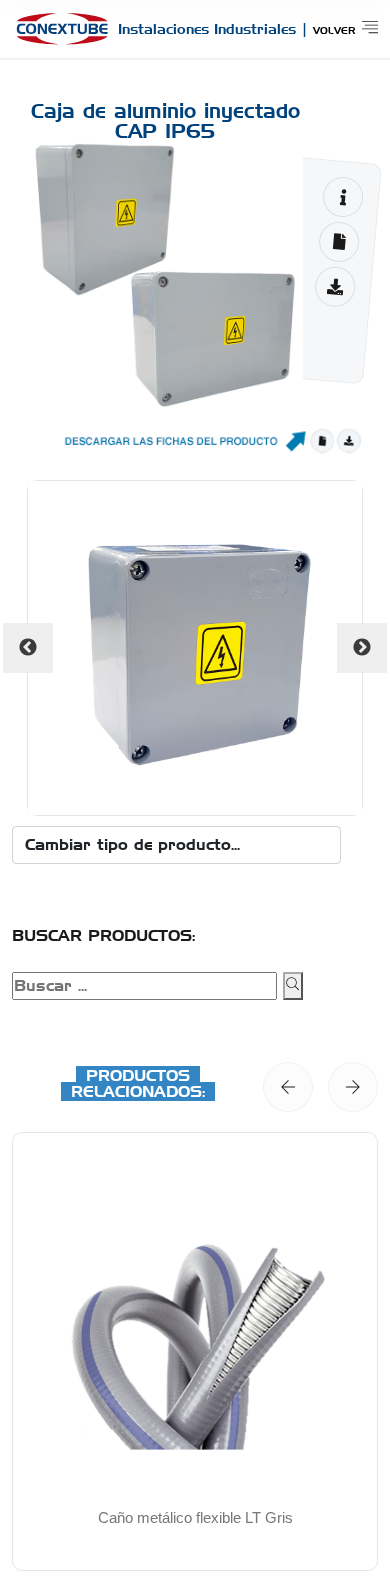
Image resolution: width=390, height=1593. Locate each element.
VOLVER (334, 30)
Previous (28, 648)
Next (362, 648)
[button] (288, 1087)
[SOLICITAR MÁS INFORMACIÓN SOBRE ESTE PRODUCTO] (342, 196)
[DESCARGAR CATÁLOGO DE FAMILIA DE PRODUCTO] (335, 286)
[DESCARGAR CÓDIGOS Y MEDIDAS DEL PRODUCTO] (338, 241)
